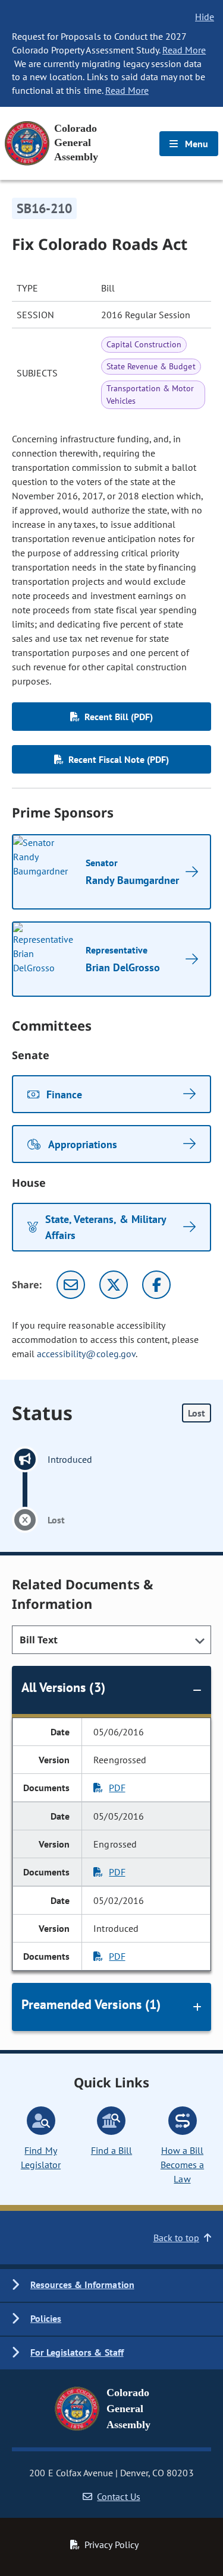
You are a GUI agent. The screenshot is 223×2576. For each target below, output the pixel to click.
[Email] (71, 1285)
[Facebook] (156, 1285)
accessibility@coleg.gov (86, 1354)
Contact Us (118, 2496)
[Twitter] (114, 1285)
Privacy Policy (111, 2545)
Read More (184, 50)
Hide (205, 17)
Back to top (176, 2238)
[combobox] (111, 1640)
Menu (195, 144)
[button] (111, 2285)
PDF (117, 1788)
